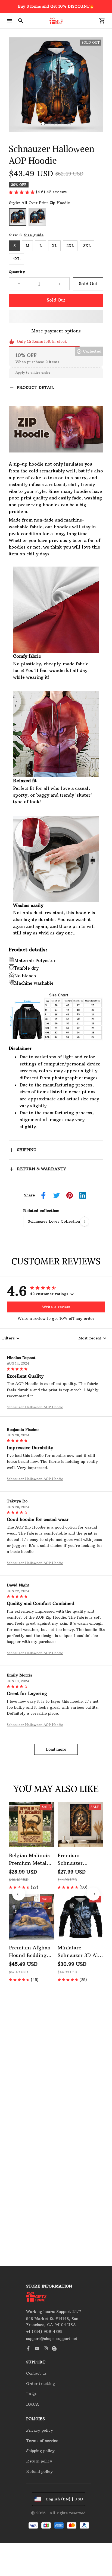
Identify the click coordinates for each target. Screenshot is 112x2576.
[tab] (43, 123)
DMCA (32, 2404)
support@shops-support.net (52, 2339)
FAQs (31, 2394)
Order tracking (41, 2384)
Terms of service (42, 2441)
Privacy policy (40, 2430)
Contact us (36, 2373)
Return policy (39, 2461)
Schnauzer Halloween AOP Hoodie (35, 1407)
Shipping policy (40, 2451)
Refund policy (39, 2471)
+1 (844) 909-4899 (44, 2331)
